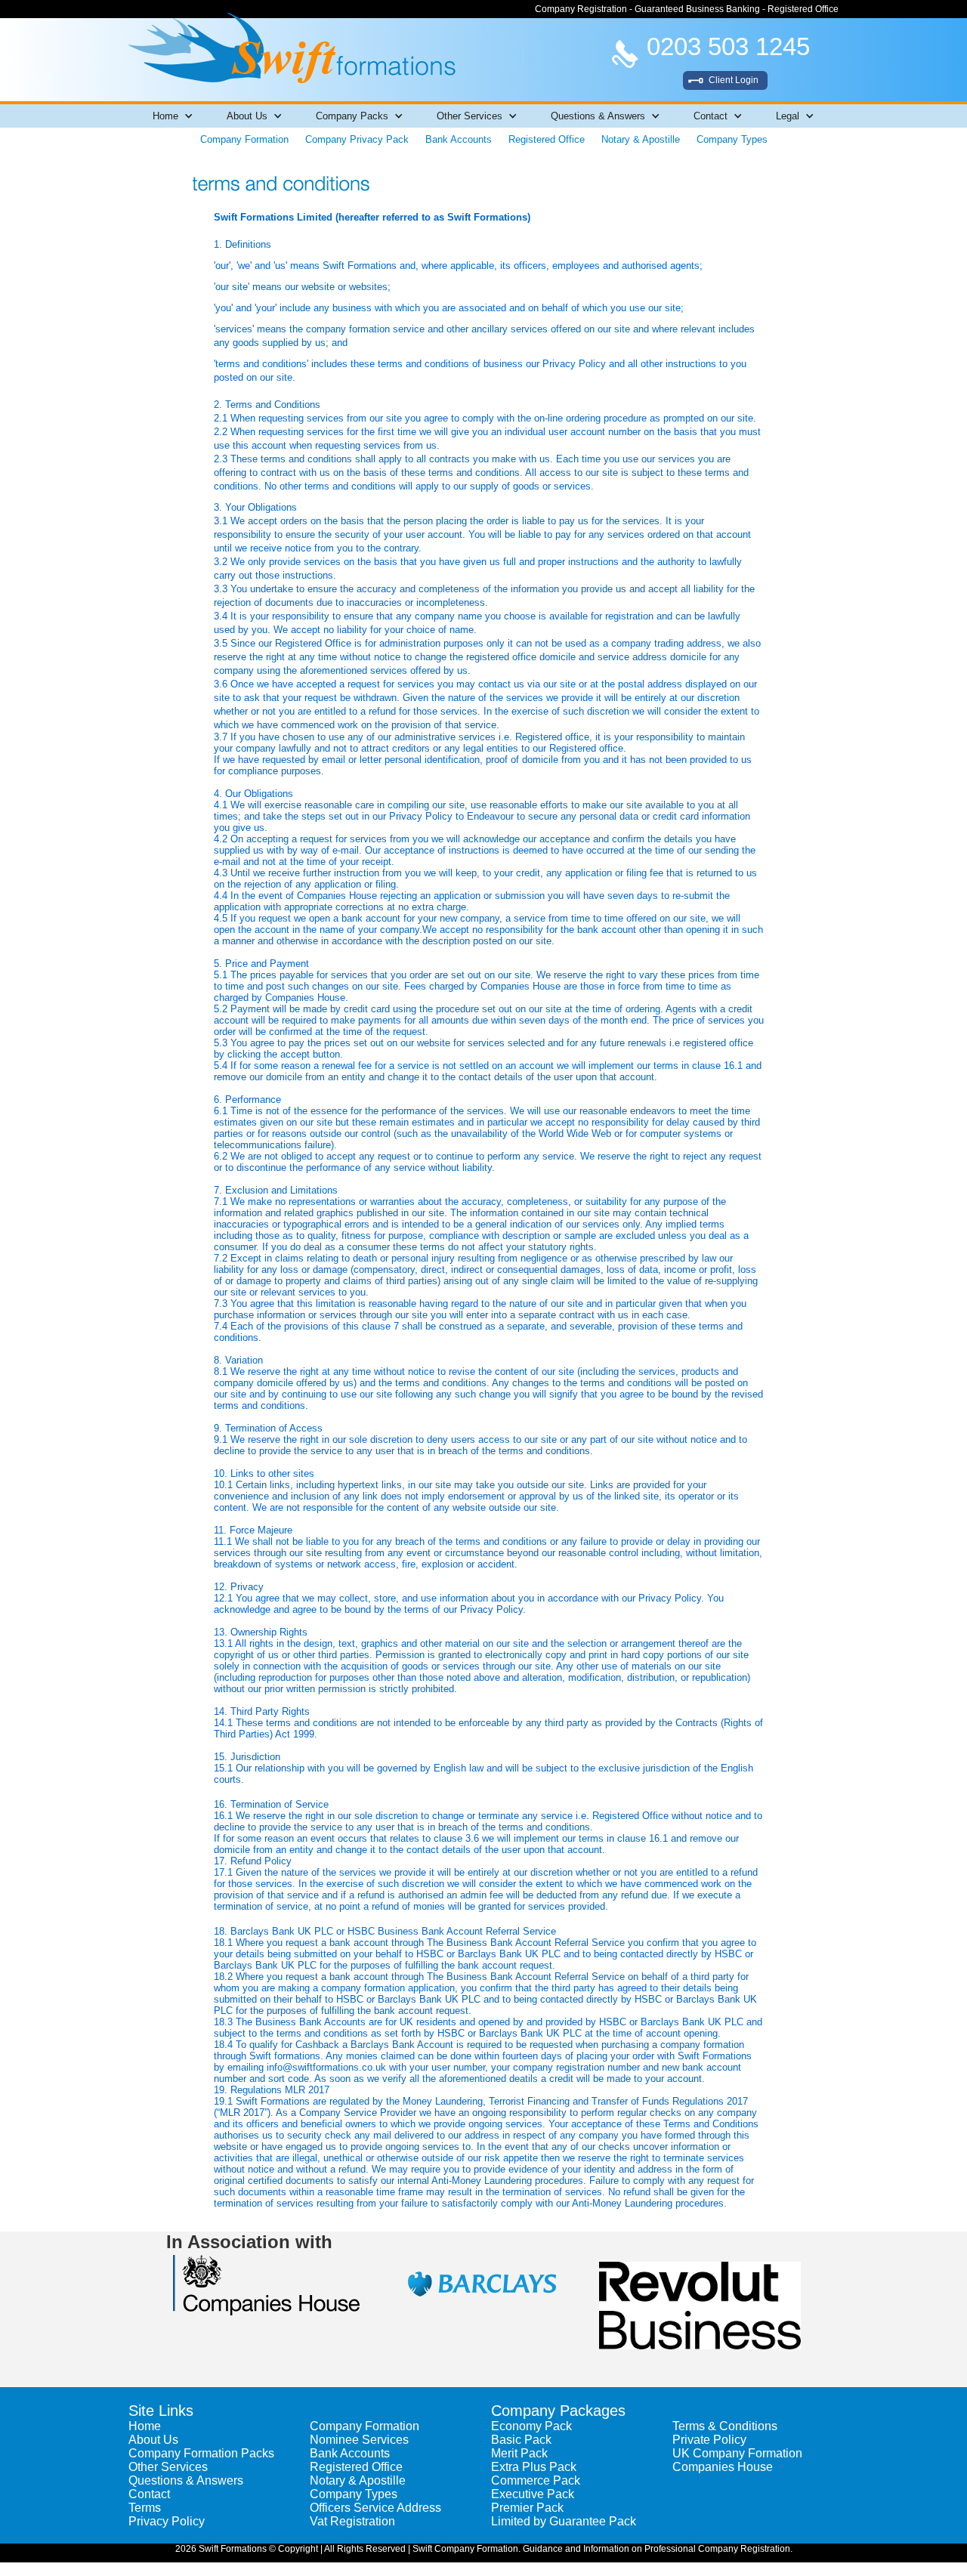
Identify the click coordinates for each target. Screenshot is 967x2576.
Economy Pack (531, 2426)
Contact (149, 2494)
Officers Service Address (375, 2508)
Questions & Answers (186, 2480)
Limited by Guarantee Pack (564, 2521)
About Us (153, 2440)
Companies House (723, 2467)
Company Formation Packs (201, 2453)
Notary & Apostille (641, 139)
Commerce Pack (536, 2480)
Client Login (734, 80)
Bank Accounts (459, 139)
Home (145, 2426)
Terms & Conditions (725, 2426)
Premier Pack (527, 2508)
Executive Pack (533, 2494)
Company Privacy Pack (357, 139)
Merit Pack (519, 2453)
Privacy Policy (167, 2521)
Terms (145, 2508)
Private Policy (709, 2440)
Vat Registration (352, 2521)
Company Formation (244, 139)
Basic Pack (521, 2440)
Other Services (168, 2467)
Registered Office (547, 139)
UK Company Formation (737, 2453)
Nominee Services (359, 2440)
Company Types (732, 139)
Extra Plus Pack (534, 2467)
